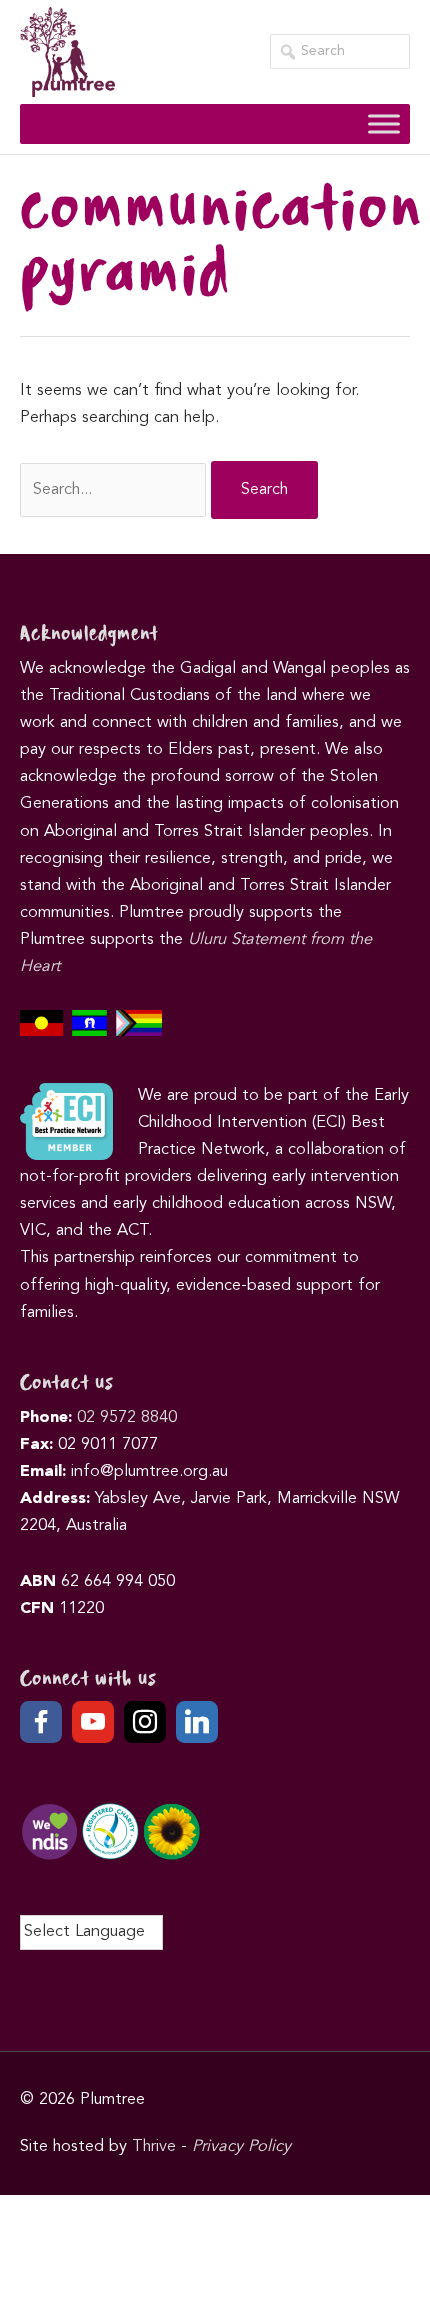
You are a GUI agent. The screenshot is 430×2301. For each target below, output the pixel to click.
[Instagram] (145, 1722)
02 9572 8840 (127, 1418)
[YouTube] (93, 1722)
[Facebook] (41, 1722)
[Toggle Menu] (384, 123)
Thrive (154, 2147)
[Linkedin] (197, 1722)
